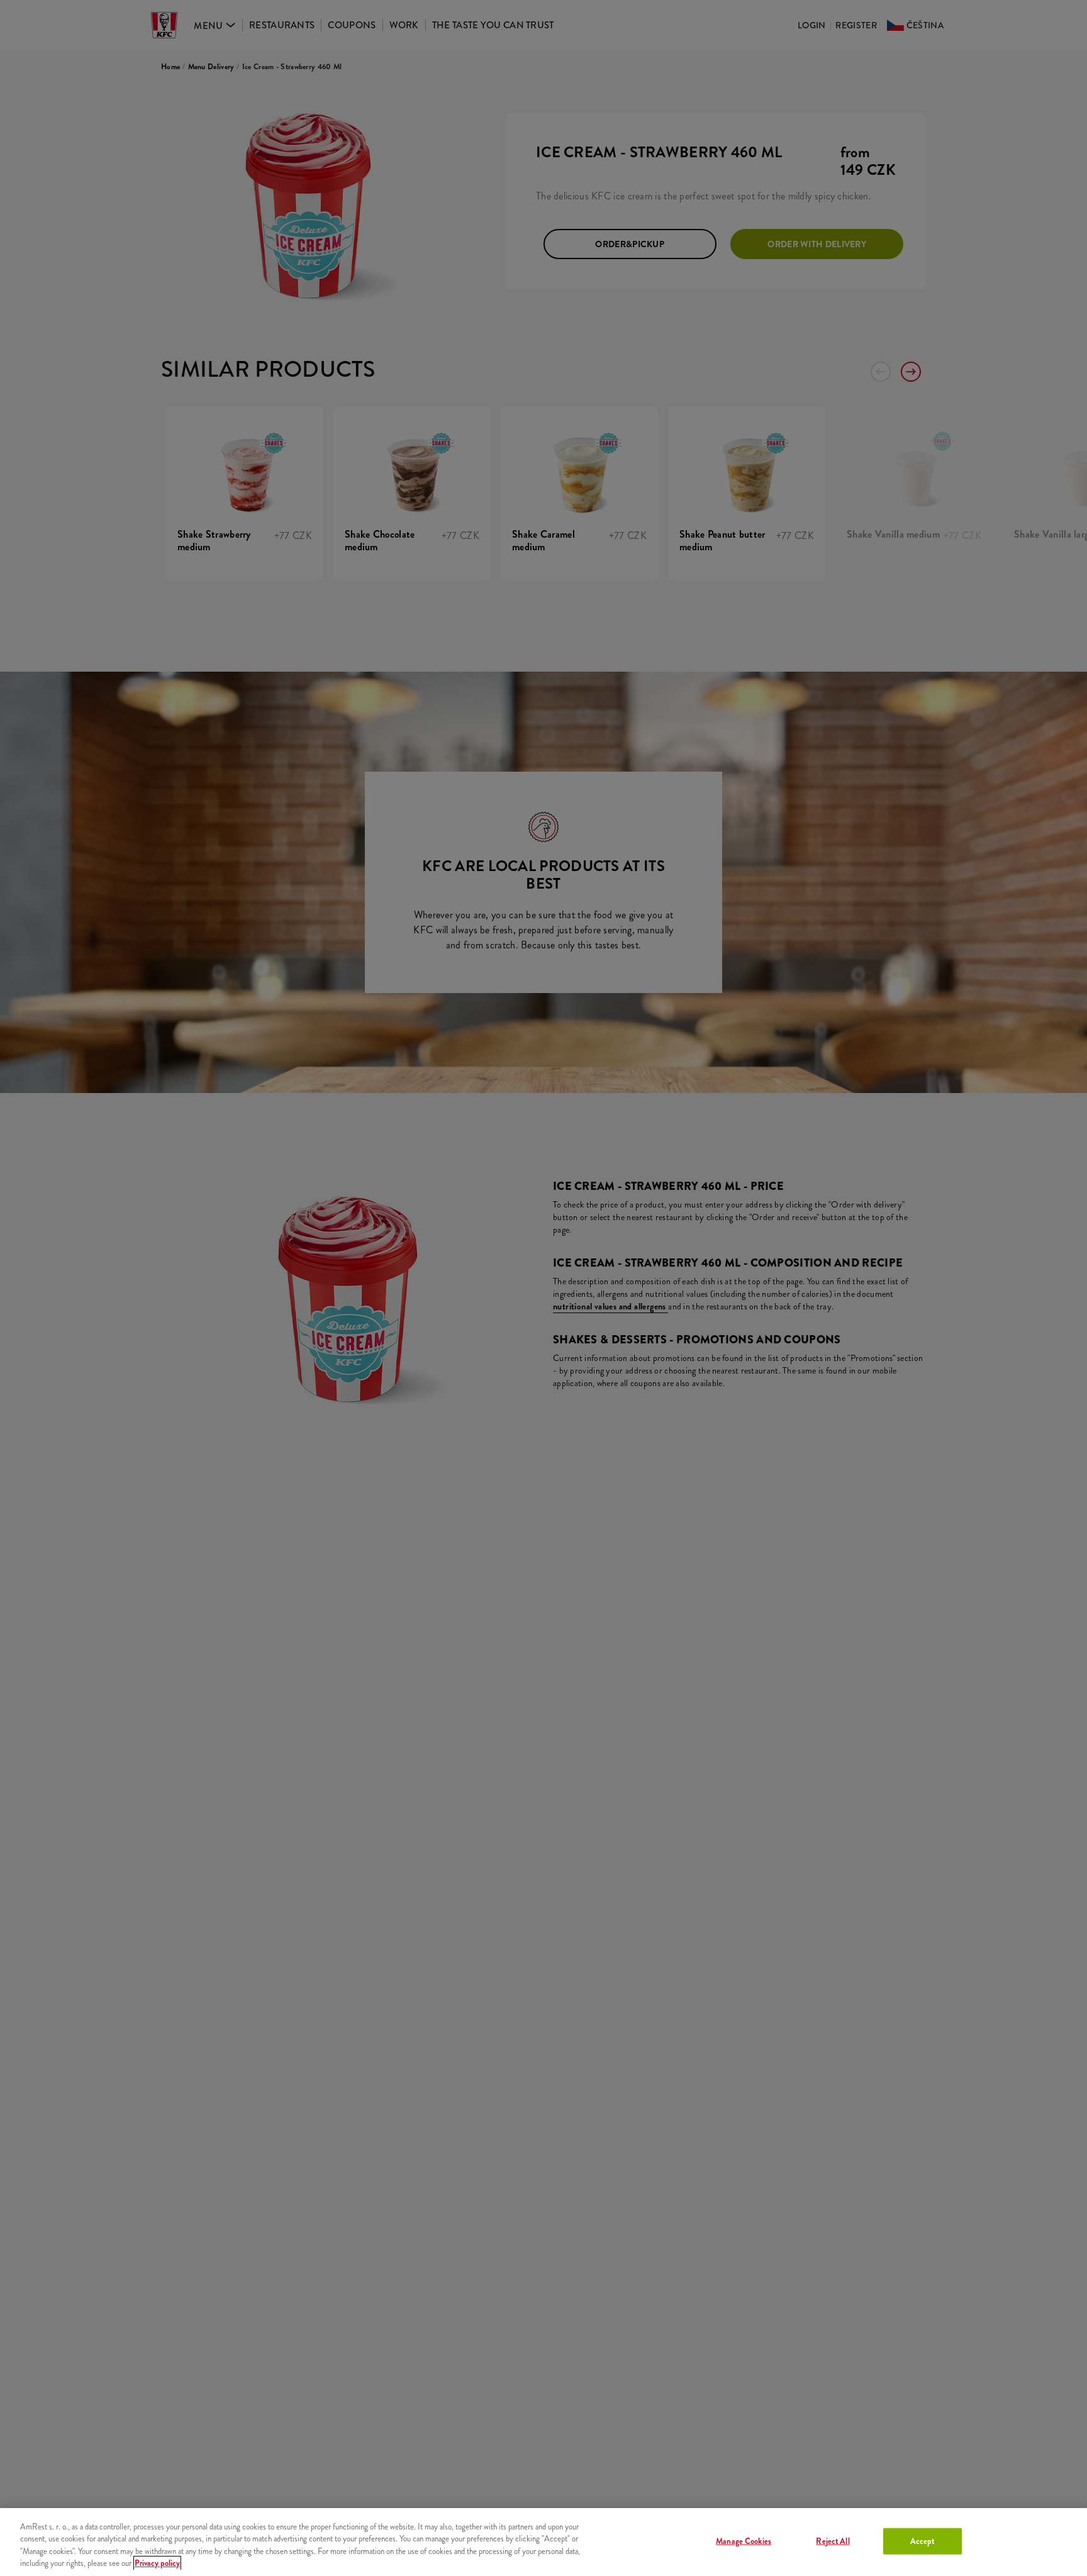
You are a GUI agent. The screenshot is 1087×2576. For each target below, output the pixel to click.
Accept (923, 2541)
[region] (543, 2542)
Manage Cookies (744, 2541)
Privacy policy (157, 2563)
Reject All (833, 2541)
